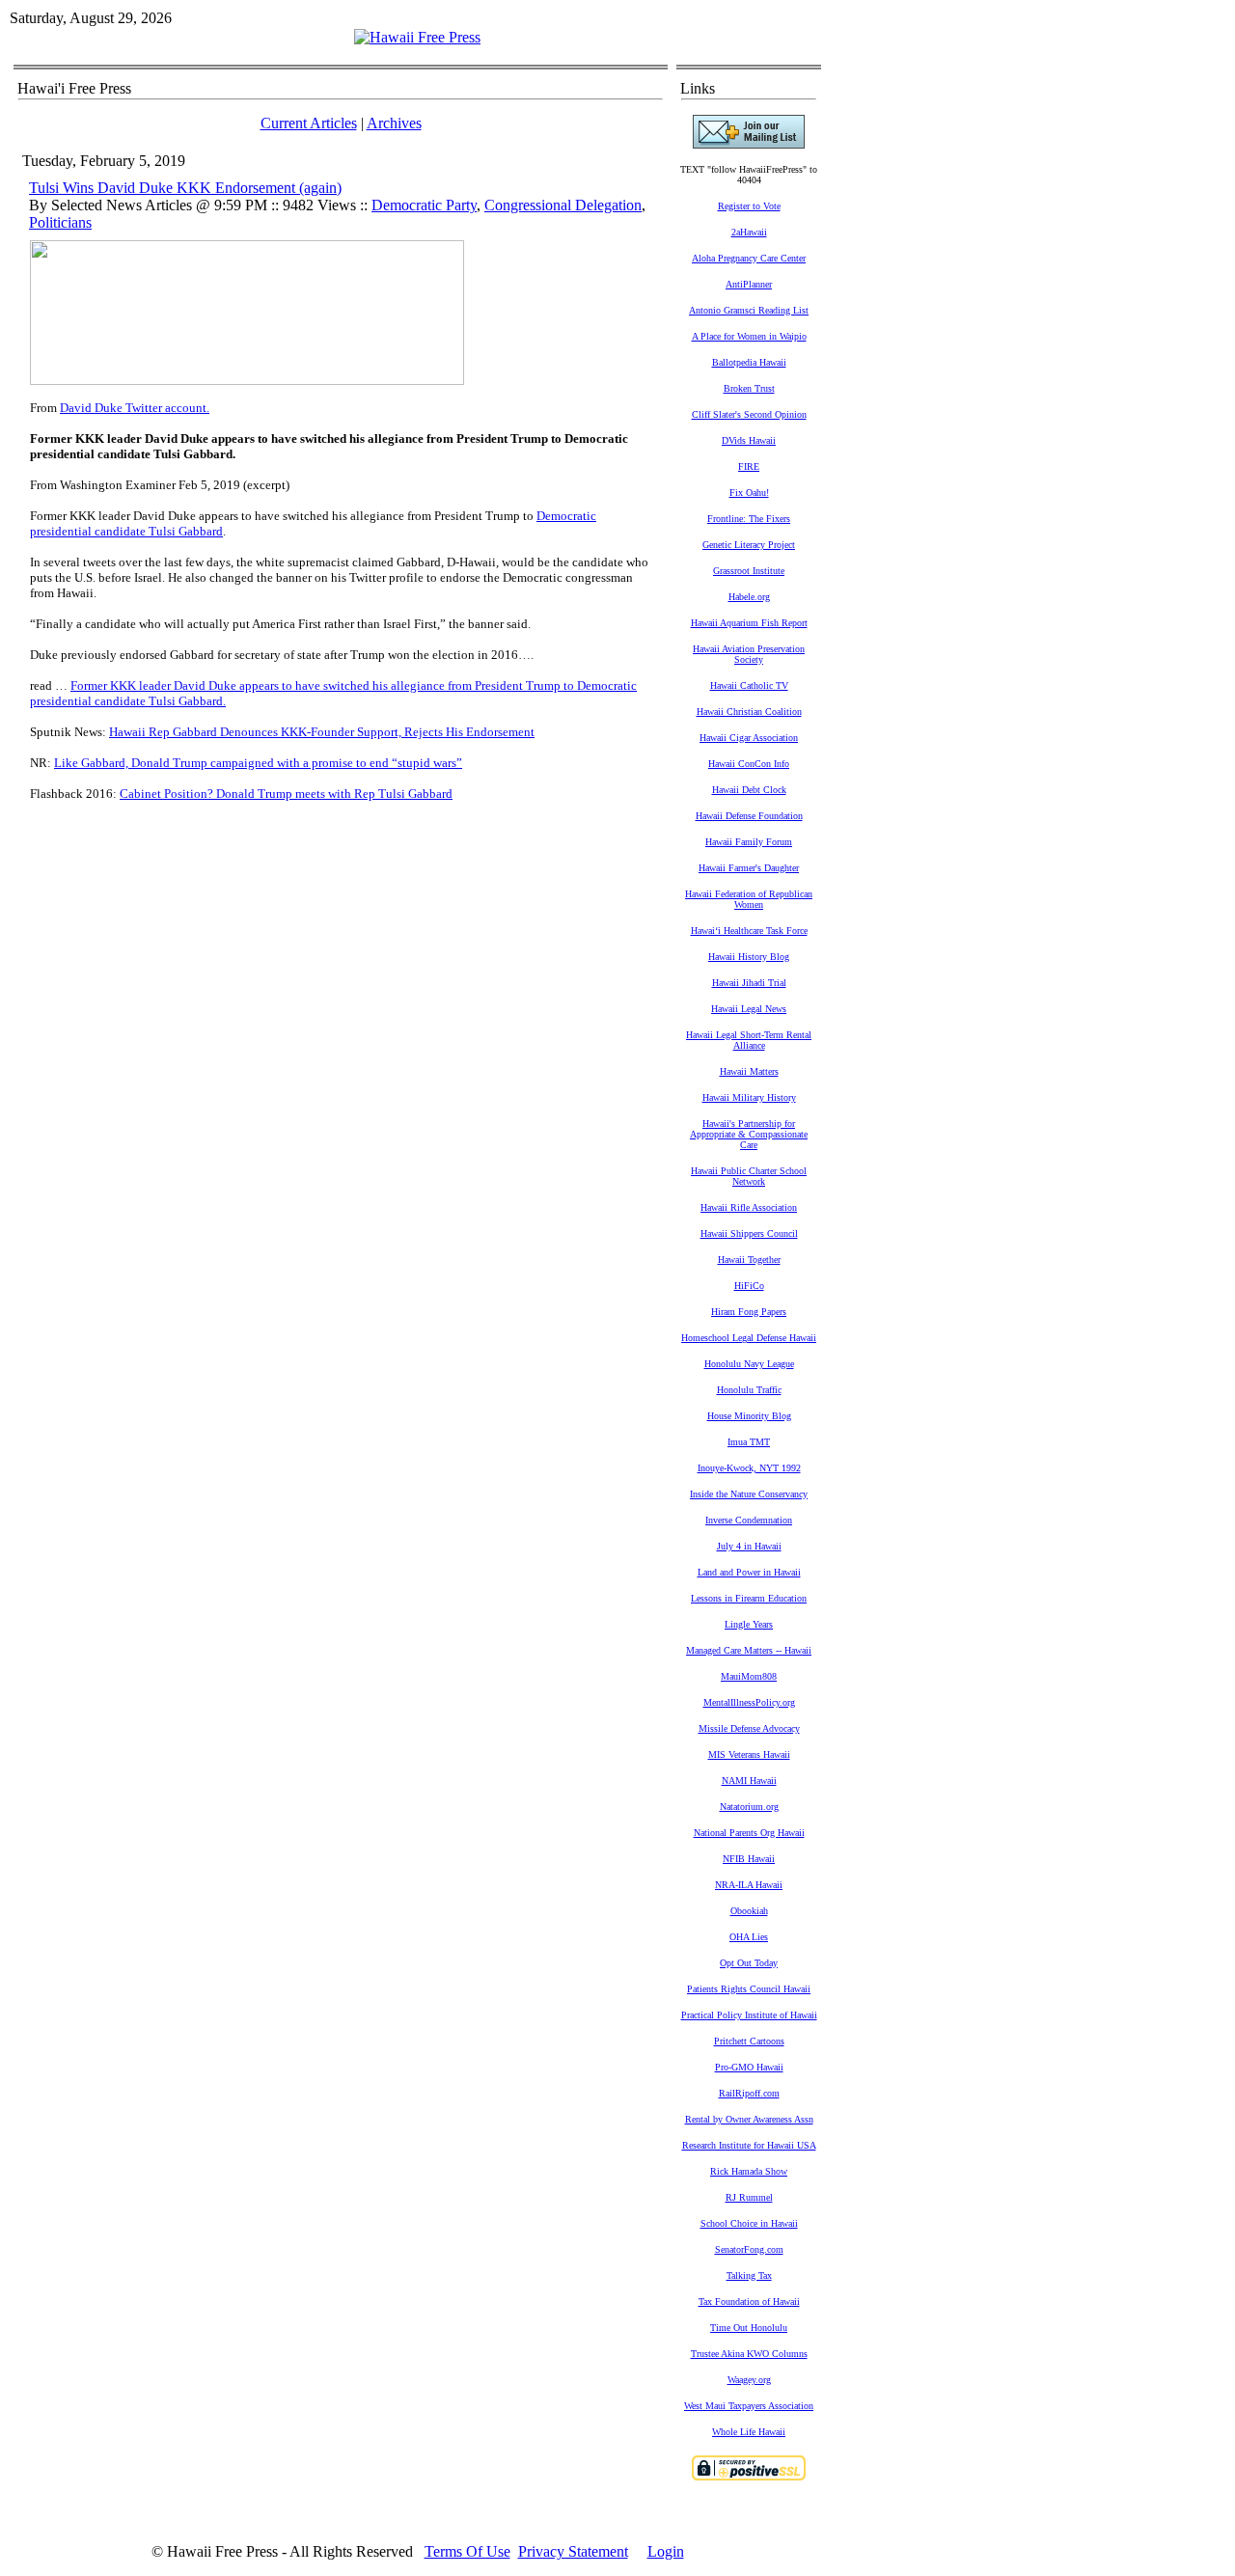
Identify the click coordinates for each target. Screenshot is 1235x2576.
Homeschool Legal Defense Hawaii (749, 1338)
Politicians (60, 222)
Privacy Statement (573, 2551)
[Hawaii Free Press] (417, 37)
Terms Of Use (467, 2551)
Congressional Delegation (563, 205)
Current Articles (309, 123)
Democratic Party (424, 205)
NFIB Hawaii (749, 1859)
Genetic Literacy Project (749, 545)
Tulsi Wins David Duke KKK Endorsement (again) (185, 188)
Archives (394, 123)
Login (666, 2551)
